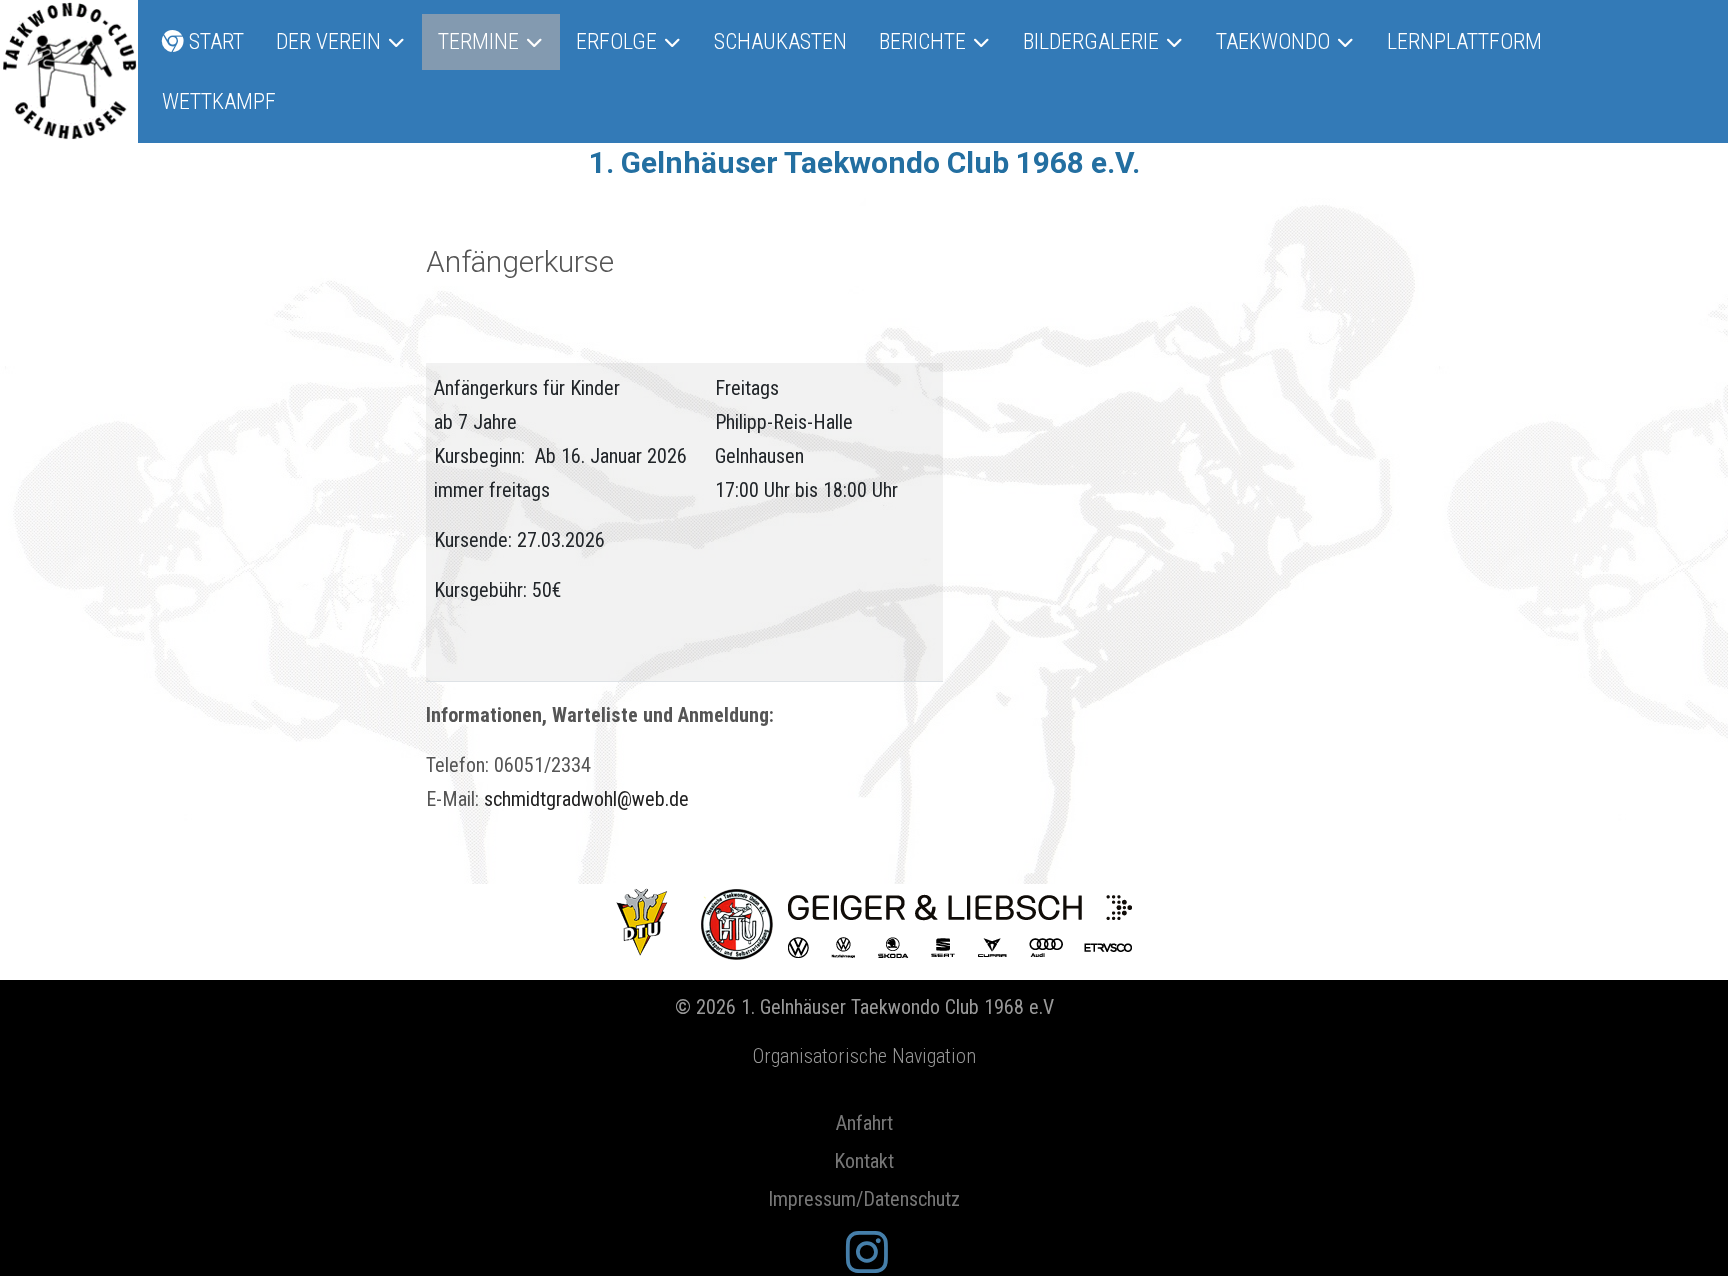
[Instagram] (867, 1253)
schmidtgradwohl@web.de (586, 799)
